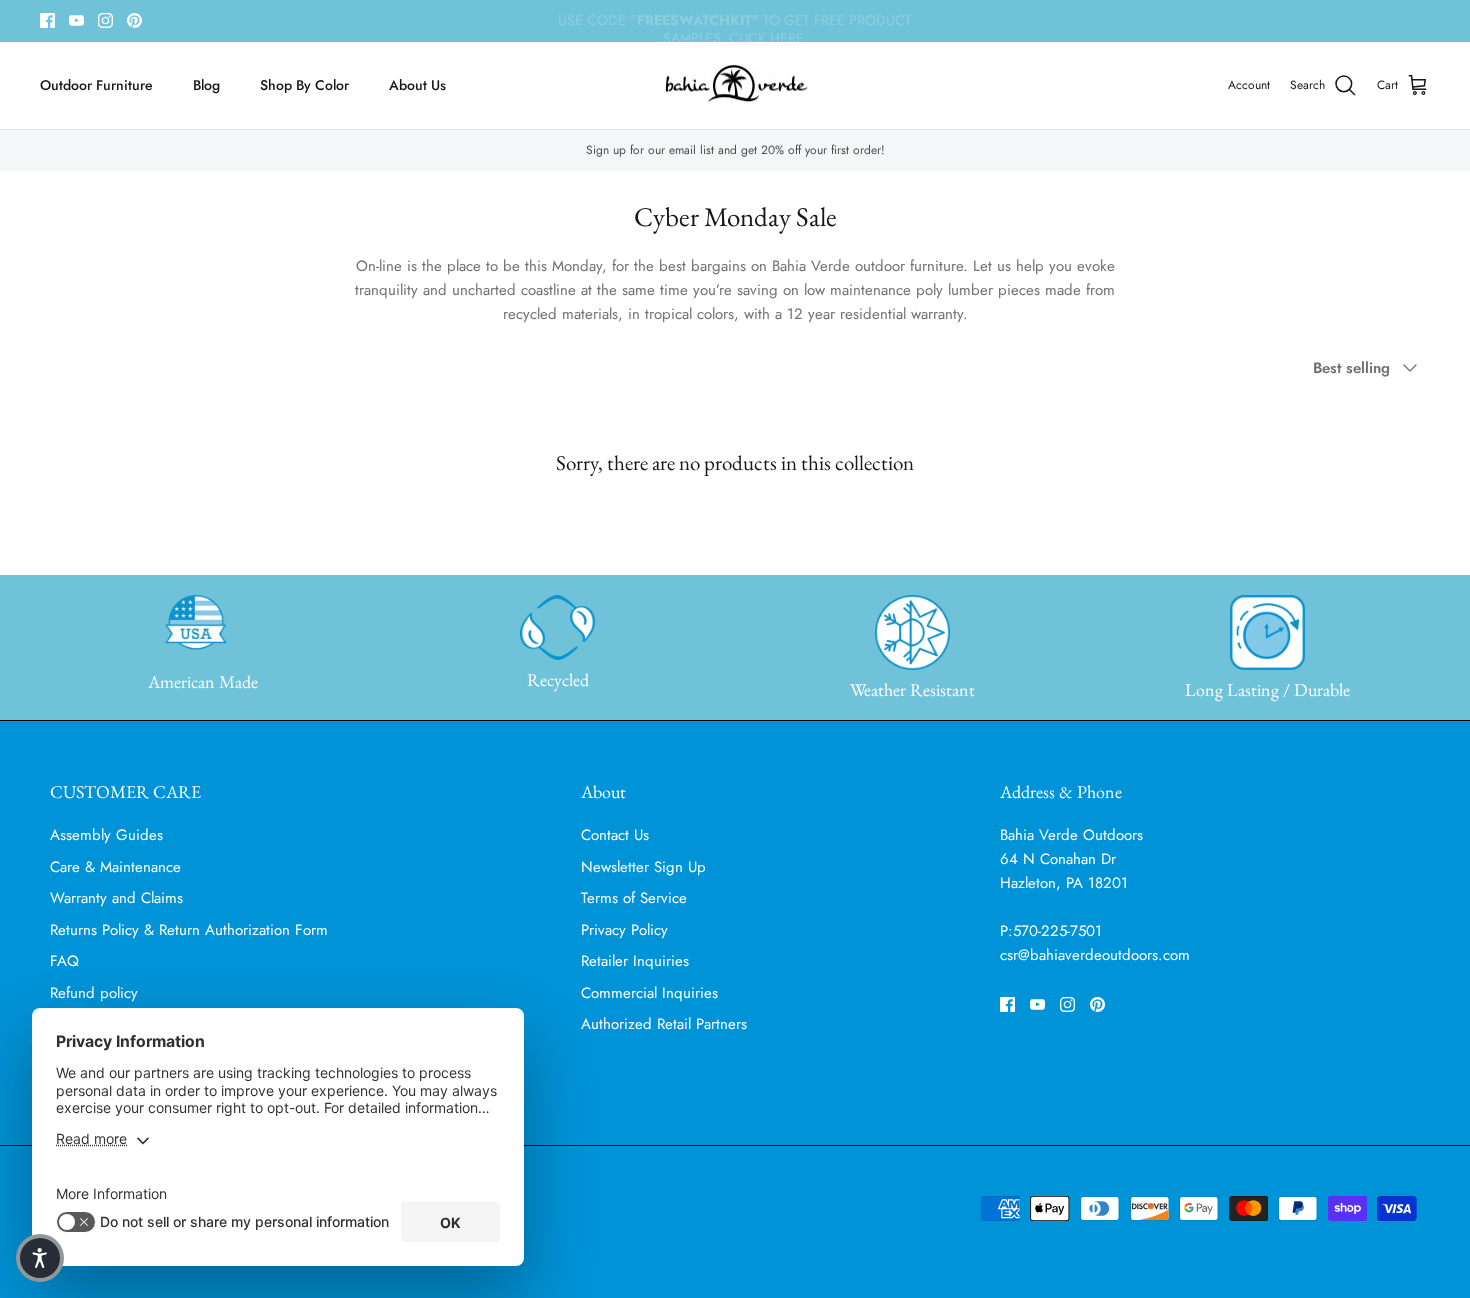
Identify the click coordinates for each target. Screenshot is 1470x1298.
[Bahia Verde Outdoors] (735, 86)
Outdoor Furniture (96, 85)
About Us (417, 85)
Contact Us (615, 835)
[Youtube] (76, 20)
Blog (206, 85)
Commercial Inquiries (649, 993)
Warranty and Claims (116, 898)
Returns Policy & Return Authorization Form (189, 930)
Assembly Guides (106, 835)
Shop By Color (304, 85)
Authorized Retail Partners (664, 1024)
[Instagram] (105, 20)
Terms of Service (634, 898)
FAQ (64, 961)
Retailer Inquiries (635, 961)
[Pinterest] (134, 20)
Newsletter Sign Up (643, 867)
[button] (40, 1258)
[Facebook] (47, 20)
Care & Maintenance (115, 867)
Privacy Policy (624, 930)
